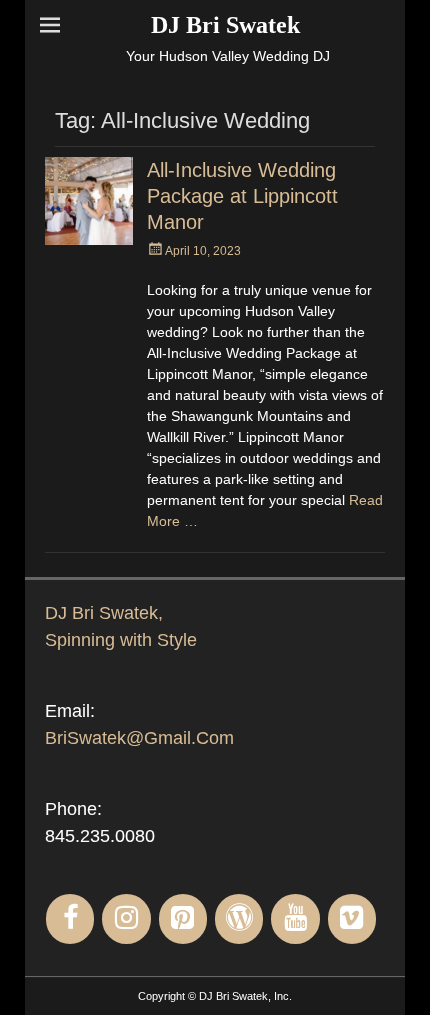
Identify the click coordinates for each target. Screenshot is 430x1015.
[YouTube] (295, 919)
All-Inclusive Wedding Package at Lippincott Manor (242, 196)
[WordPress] (239, 919)
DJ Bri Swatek (225, 25)
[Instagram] (126, 919)
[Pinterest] (183, 919)
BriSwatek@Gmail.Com (139, 738)
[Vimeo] (352, 919)
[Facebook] (70, 919)
